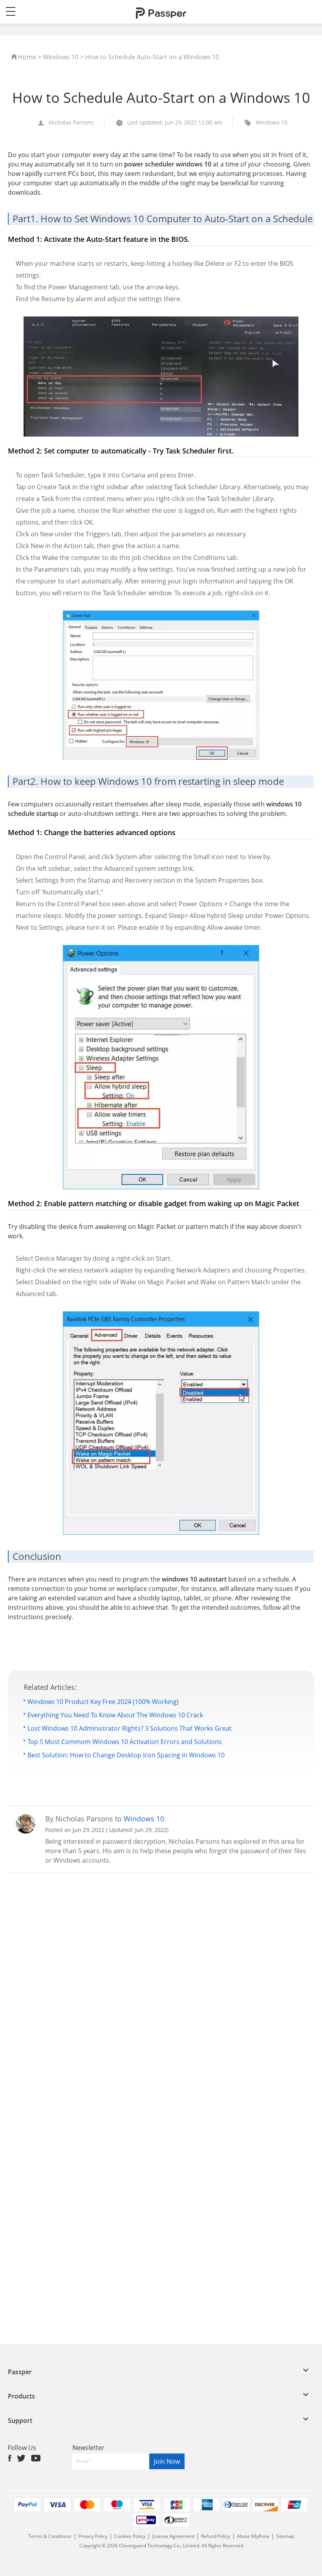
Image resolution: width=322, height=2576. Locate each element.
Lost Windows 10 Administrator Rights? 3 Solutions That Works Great (130, 1728)
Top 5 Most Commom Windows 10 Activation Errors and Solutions (125, 1742)
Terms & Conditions (50, 2536)
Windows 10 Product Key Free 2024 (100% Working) (103, 1702)
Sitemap (285, 2536)
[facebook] (10, 2458)
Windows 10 (61, 57)
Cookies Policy (130, 2536)
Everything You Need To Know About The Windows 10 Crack (115, 1715)
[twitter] (21, 2458)
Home (27, 57)
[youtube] (36, 2458)
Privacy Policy (93, 2536)
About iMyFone (253, 2536)
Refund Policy (216, 2536)
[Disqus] (161, 1983)
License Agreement (174, 2536)
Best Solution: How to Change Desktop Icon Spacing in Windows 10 (126, 1755)
